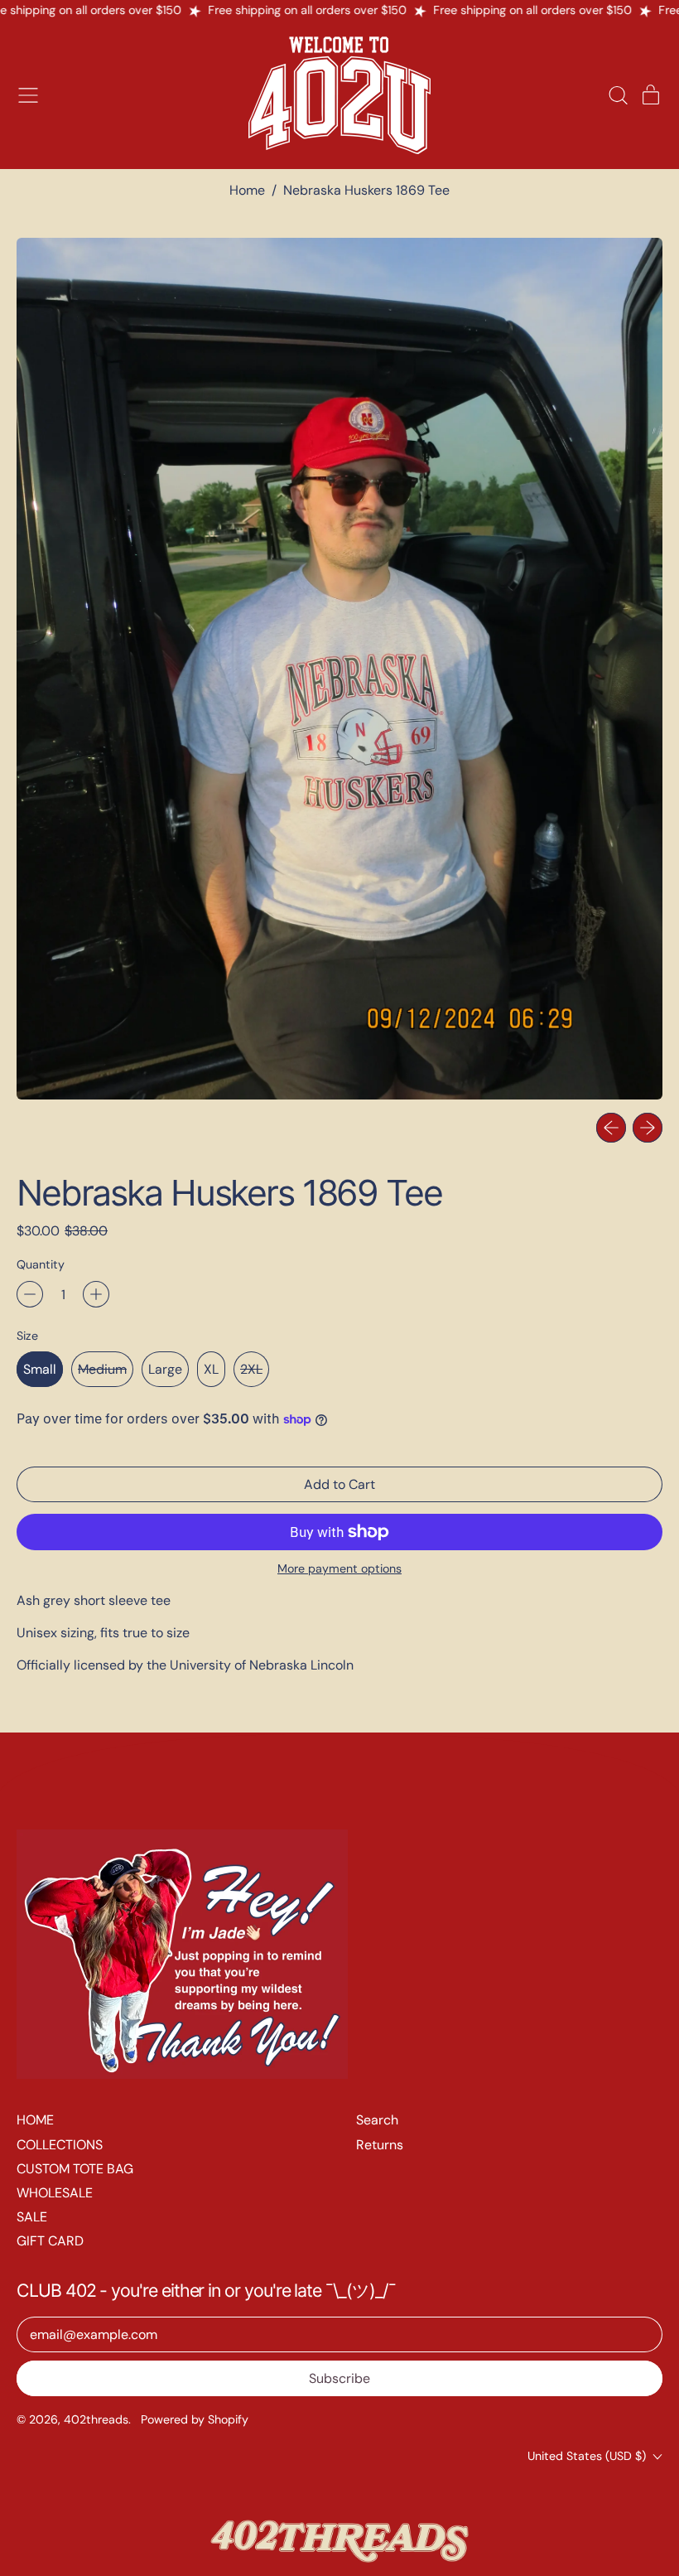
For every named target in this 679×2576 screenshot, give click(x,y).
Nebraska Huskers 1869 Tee (366, 190)
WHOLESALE (55, 2193)
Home (247, 190)
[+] (96, 1294)
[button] (618, 95)
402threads (96, 2419)
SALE (32, 2217)
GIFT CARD (50, 2241)
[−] (30, 1294)
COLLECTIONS (60, 2145)
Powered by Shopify (195, 2419)
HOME (35, 2120)
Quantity (41, 1265)
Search (377, 2120)
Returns (380, 2145)
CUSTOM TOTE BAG (75, 2169)
